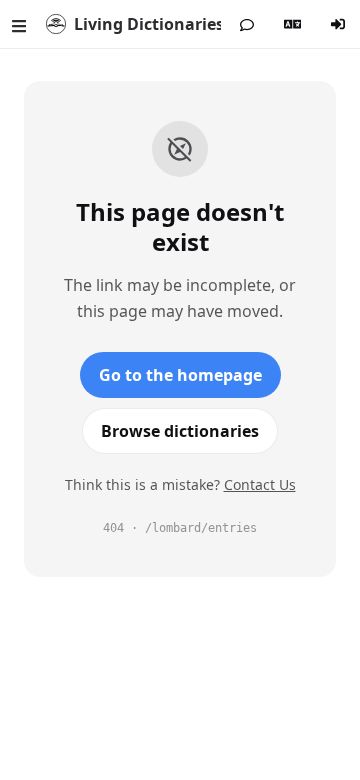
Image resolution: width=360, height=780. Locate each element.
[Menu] (19, 24)
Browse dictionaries (180, 431)
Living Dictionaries (147, 24)
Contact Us (260, 484)
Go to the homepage (180, 375)
